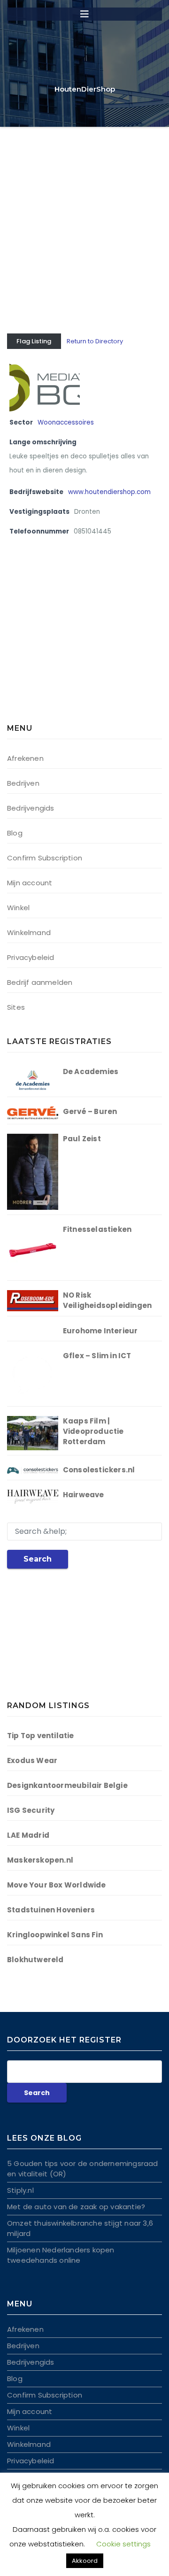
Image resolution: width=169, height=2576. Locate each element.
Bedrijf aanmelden (40, 982)
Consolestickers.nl (99, 1470)
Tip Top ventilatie (41, 1736)
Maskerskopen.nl (40, 1860)
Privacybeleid (31, 957)
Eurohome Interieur (100, 1331)
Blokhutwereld (35, 1960)
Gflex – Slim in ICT (97, 1356)
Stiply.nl (20, 2190)
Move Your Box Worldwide (57, 1885)
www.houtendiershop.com (109, 492)
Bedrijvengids (31, 808)
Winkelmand (29, 932)
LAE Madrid (28, 1835)
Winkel (18, 908)
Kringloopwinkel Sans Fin (55, 1935)
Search (38, 1559)
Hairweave (84, 1495)
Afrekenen (25, 758)
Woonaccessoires (66, 422)
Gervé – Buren (90, 1111)
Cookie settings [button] (123, 2544)
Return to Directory (95, 341)
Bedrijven (23, 783)
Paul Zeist (82, 1139)
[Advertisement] (84, 216)
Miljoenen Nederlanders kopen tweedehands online (61, 2255)
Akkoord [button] (85, 2561)
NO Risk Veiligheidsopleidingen (107, 1300)
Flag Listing (34, 341)
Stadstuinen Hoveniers (51, 1910)
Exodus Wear (32, 1760)
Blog (15, 833)
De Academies (91, 1071)
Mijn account (30, 883)
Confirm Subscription (45, 858)
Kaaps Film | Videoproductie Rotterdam (93, 1431)
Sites (16, 1007)
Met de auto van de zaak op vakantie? (76, 2207)
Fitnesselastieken (97, 1229)
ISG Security (31, 1810)
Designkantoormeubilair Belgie (67, 1785)
